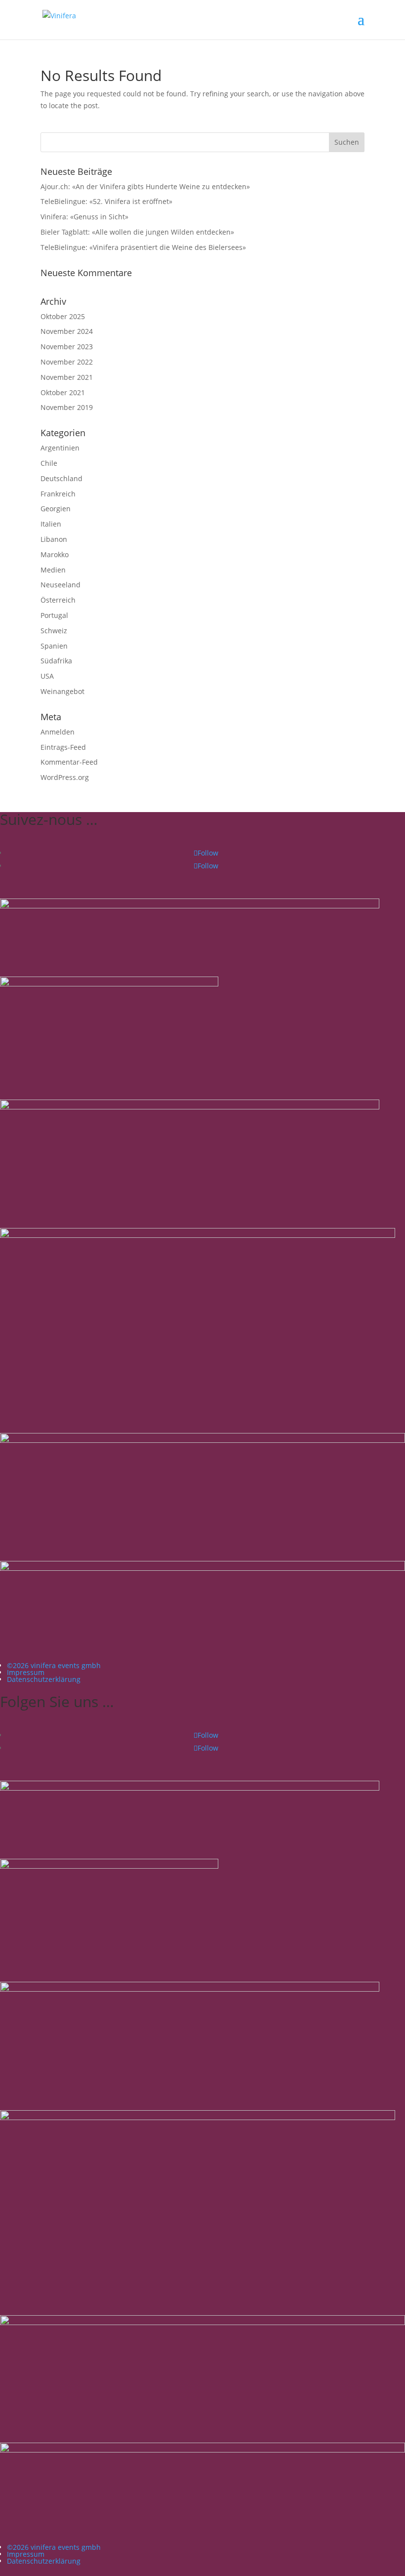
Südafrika (56, 661)
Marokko (55, 554)
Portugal (54, 615)
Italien (51, 524)
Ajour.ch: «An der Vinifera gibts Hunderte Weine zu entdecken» (145, 186)
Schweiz (54, 631)
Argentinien (60, 448)
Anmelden (58, 732)
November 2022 (67, 362)
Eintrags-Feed (63, 747)
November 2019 (67, 407)
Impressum (26, 1672)
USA (47, 676)
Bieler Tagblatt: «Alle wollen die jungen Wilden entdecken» (137, 232)
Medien (53, 570)
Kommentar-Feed (69, 762)
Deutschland (61, 478)
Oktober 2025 (63, 316)
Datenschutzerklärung (44, 1679)
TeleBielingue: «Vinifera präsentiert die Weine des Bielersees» (143, 247)
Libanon (54, 539)
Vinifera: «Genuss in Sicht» (84, 217)
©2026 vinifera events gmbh (54, 1665)
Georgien (56, 509)
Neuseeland (61, 585)
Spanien (54, 646)
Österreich (58, 600)
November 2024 (67, 331)
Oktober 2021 (63, 392)
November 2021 (67, 377)
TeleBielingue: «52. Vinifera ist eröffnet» (106, 201)
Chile (49, 463)
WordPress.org (65, 777)
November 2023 (67, 347)
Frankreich (58, 494)
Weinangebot (62, 691)
